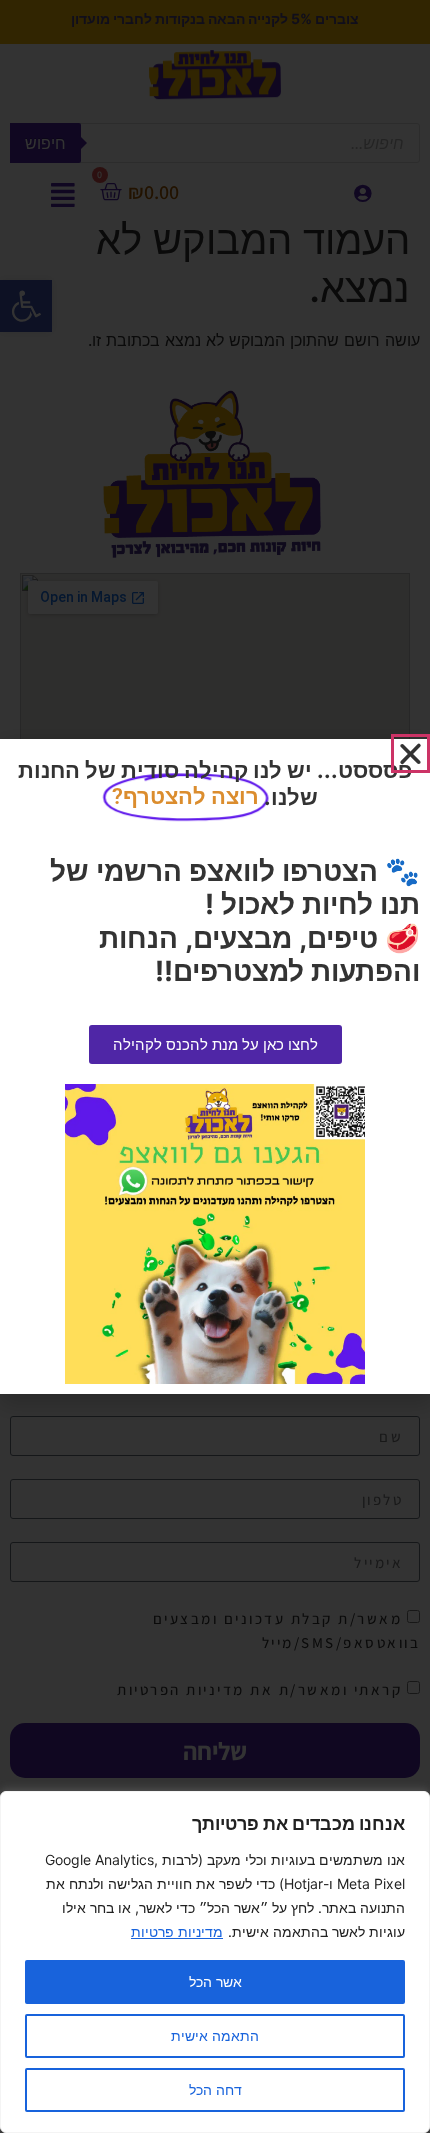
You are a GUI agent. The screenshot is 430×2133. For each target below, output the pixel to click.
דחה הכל (215, 2089)
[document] (215, 1066)
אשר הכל (215, 1981)
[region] (215, 1962)
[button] (410, 753)
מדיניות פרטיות (177, 1931)
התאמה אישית (215, 2035)
